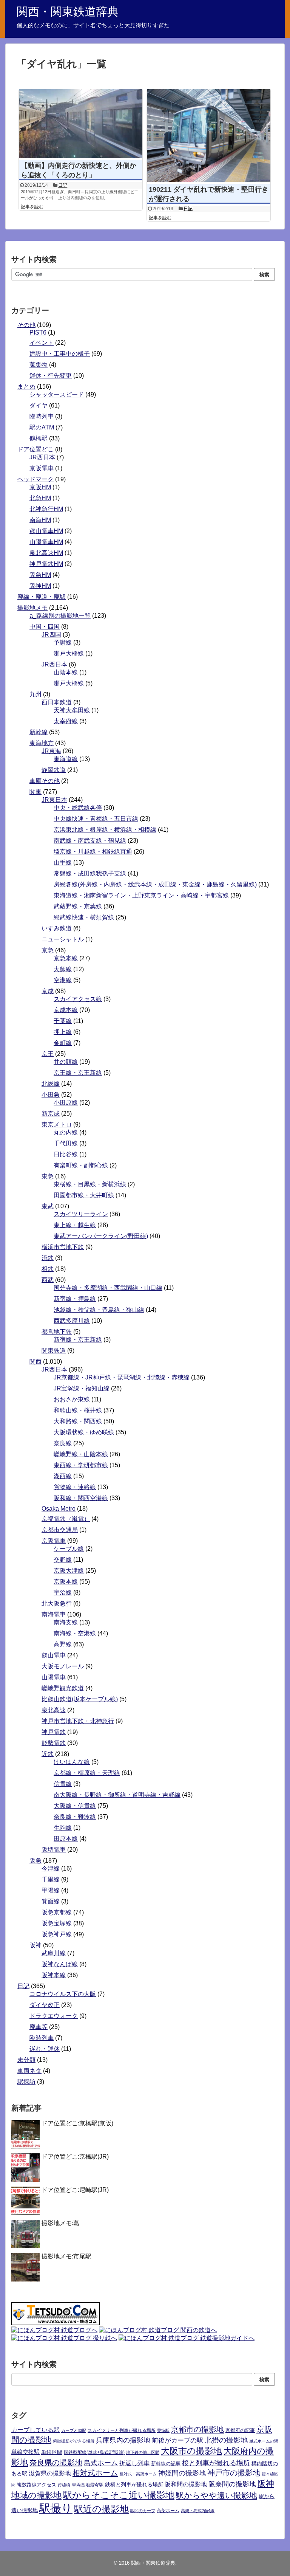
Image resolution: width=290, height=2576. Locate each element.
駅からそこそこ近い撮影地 (119, 2495)
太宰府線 (66, 721)
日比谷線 (66, 1154)
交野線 (63, 1560)
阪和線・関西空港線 (81, 1498)
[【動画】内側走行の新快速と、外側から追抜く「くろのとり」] (81, 124)
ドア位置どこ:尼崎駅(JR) (75, 2190)
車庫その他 (45, 781)
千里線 (51, 1879)
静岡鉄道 (54, 770)
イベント (42, 343)
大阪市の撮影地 (191, 2451)
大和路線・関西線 (78, 1421)
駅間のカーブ (143, 2511)
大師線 (63, 969)
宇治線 (63, 1593)
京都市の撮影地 (197, 2429)
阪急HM (40, 575)
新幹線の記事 (166, 2464)
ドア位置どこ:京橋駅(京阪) (77, 2123)
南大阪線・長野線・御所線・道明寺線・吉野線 (117, 1795)
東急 (48, 1176)
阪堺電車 (54, 1850)
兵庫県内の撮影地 (123, 2440)
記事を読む (32, 207)
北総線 (51, 1084)
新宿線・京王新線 (78, 1340)
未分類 (26, 2060)
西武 (48, 1280)
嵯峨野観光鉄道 (63, 1688)
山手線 (63, 863)
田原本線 (66, 1839)
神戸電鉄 (54, 1732)
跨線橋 (64, 2485)
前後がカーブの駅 (177, 2440)
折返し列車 (134, 2463)
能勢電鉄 (54, 1743)
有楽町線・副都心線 (81, 1165)
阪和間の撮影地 (186, 2484)
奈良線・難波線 (75, 1817)
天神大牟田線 (72, 710)
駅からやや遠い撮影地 (217, 2495)
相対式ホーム (95, 2473)
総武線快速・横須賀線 (84, 917)
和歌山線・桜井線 (78, 1410)
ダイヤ (39, 405)
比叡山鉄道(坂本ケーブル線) (80, 1699)
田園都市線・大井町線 (84, 1195)
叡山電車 (54, 1655)
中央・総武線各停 (78, 808)
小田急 (51, 1095)
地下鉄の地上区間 (143, 2452)
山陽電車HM (46, 542)
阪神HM (40, 586)
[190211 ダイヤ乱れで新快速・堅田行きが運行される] (209, 136)
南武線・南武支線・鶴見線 (90, 841)
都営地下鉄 (57, 1332)
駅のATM (42, 427)
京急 (48, 950)
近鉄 (48, 1754)
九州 (35, 694)
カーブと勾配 (74, 2430)
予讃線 (63, 642)
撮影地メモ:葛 (60, 2223)
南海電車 (54, 1614)
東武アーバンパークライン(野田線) (101, 1236)
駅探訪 (26, 2082)
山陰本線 (66, 672)
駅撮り (56, 2508)
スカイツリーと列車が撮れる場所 (122, 2430)
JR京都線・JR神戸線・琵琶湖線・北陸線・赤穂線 (122, 1377)
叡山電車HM (46, 531)
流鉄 (48, 1258)
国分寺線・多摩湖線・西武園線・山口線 (108, 1288)
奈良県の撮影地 (56, 2463)
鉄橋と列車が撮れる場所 (134, 2485)
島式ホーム (101, 2463)
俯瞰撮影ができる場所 (74, 2441)
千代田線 (66, 1143)
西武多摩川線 (72, 1321)
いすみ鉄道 (57, 928)
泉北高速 (54, 1710)
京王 (48, 1054)
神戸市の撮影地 (234, 2473)
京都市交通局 (60, 1530)
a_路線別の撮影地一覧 (60, 616)
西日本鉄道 (57, 702)
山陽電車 (54, 1677)
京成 (48, 991)
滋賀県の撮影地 (50, 2473)
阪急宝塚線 (57, 1923)
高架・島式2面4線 (198, 2511)
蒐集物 (39, 365)
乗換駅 (163, 2430)
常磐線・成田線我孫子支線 (90, 873)
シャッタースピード (57, 394)
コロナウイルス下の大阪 (63, 1994)
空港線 (63, 980)
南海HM (40, 520)
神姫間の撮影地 (182, 2473)
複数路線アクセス (37, 2485)
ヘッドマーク (35, 479)
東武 (48, 1206)
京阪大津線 (69, 1571)
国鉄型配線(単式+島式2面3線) (94, 2452)
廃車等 (39, 2027)
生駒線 (63, 1828)
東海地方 (42, 743)
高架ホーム (168, 2511)
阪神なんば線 (60, 1964)
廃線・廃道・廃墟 (42, 597)
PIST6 (38, 332)
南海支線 (66, 1622)
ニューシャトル (63, 939)
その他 (26, 325)
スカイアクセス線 (78, 999)
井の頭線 (66, 1062)
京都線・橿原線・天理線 (87, 1773)
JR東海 (51, 751)
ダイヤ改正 (45, 2005)
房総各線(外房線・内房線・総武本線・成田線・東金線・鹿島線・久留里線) (155, 884)
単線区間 (52, 2452)
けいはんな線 (72, 1762)
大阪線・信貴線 (75, 1806)
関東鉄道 (54, 1351)
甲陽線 (51, 1890)
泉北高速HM (46, 553)
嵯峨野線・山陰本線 (81, 1454)
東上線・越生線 (75, 1225)
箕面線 (51, 1901)
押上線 (63, 1032)
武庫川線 (54, 1953)
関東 (35, 792)
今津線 (51, 1868)
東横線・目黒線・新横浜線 (90, 1184)
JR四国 (51, 635)
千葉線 (63, 1021)
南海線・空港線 (75, 1633)
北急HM (40, 498)
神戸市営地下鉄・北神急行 (78, 1721)
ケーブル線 (69, 1549)
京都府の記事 (240, 2430)
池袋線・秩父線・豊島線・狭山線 (99, 1310)
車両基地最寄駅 (88, 2485)
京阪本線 (66, 1582)
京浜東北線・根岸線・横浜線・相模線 (105, 830)
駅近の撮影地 (101, 2509)
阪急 (35, 1861)
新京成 (51, 1114)
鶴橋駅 (39, 438)
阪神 (35, 1945)
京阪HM (40, 487)
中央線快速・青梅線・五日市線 (96, 819)
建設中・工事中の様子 (60, 354)
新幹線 (39, 732)
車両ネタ (29, 2071)
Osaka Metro (59, 1509)
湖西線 (63, 1476)
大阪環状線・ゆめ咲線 (84, 1432)
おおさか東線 (72, 1399)
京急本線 (66, 958)
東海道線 (66, 759)
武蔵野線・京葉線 (78, 906)
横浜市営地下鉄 (63, 1247)
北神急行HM (46, 509)
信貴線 (63, 1784)
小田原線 (66, 1103)
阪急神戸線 (57, 1934)
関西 (35, 1362)
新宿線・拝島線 (75, 1299)
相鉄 (48, 1269)
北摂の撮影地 (226, 2440)
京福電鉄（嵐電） (66, 1519)
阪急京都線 (57, 1912)
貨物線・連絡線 (75, 1487)
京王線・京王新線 (78, 1073)
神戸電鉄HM (46, 564)
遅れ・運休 (45, 2049)
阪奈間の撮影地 (232, 2484)
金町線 (63, 1043)
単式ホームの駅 (264, 2441)
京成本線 (66, 1010)
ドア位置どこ (35, 449)
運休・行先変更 (51, 376)
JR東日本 (54, 800)
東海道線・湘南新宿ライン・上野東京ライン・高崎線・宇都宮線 (141, 895)
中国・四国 (45, 627)
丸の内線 (66, 1132)
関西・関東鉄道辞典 (68, 12)
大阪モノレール (63, 1666)
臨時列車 (42, 416)
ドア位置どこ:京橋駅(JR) (75, 2157)
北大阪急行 (57, 1603)
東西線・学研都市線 (81, 1465)
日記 (63, 185)
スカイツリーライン (81, 1214)
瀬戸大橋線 (69, 653)
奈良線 (63, 1443)
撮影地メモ (32, 608)
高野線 (63, 1644)
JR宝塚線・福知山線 (82, 1388)
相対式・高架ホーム (138, 2474)
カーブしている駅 (35, 2430)
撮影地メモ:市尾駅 (66, 2256)
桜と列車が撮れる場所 (216, 2463)
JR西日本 (42, 457)
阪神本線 (54, 1975)
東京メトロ (57, 1124)
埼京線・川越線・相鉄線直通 (93, 852)
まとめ (26, 387)
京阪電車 (42, 468)
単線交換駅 (25, 2452)
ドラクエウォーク (54, 2016)
